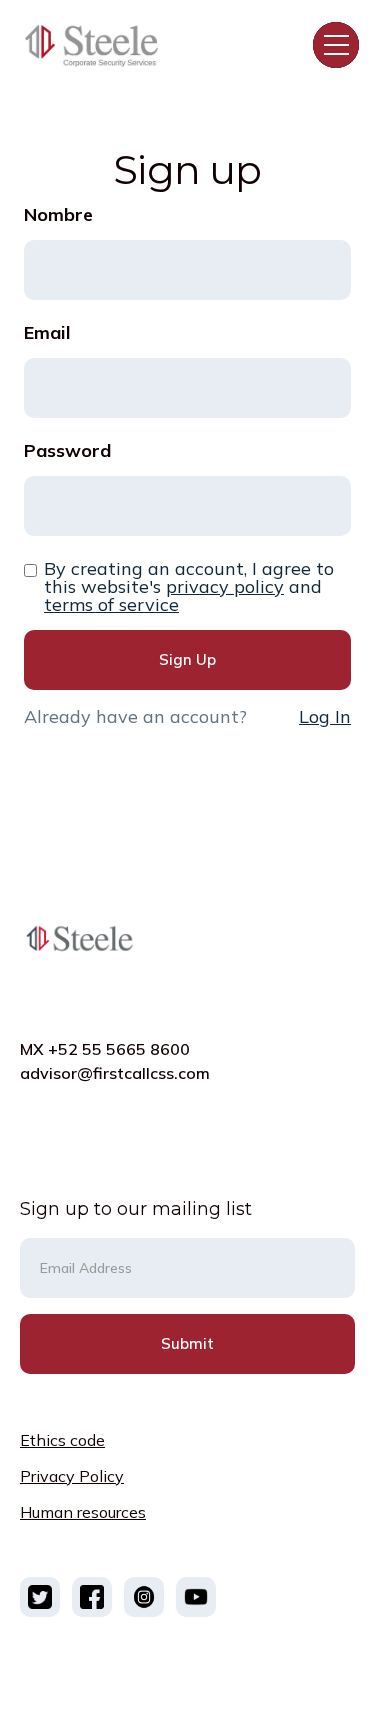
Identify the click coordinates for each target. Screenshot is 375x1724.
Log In (325, 716)
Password (67, 451)
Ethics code (62, 1440)
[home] (101, 44)
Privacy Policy (72, 1476)
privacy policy (225, 587)
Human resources (83, 1512)
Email (47, 333)
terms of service (111, 605)
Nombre (58, 215)
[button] (336, 45)
